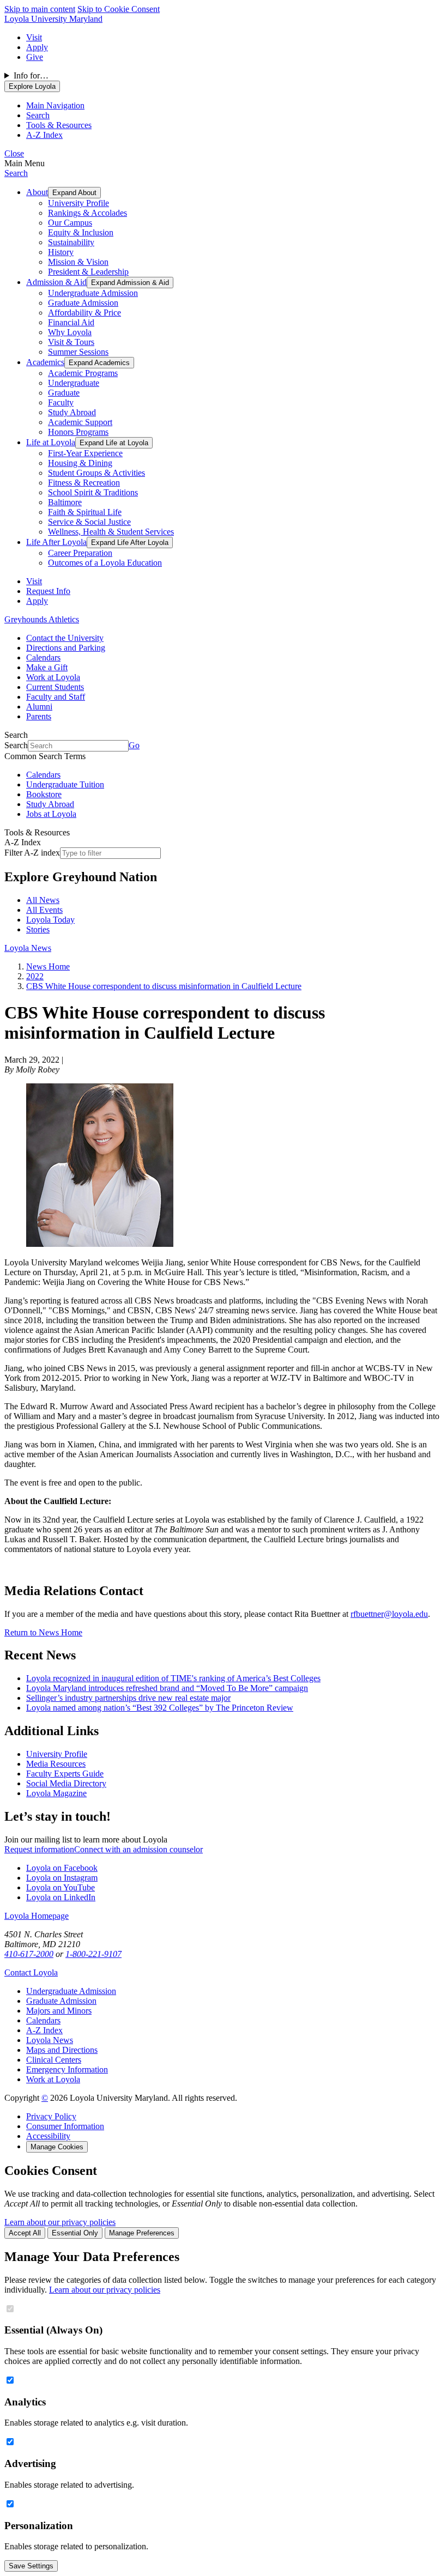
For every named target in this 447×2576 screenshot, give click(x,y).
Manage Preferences (142, 2233)
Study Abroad (72, 412)
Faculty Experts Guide (65, 1774)
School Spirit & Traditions (93, 492)
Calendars (43, 657)
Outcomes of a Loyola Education (105, 563)
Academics (45, 362)
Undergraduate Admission (93, 293)
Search (16, 173)
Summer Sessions (78, 352)
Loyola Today (50, 920)
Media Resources (56, 1764)
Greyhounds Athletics (42, 619)
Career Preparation (80, 553)
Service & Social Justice (89, 522)
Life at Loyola (51, 442)
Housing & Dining (80, 463)
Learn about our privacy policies (60, 2222)
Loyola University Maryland (53, 19)
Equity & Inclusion (81, 232)
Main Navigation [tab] (55, 105)
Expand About (74, 193)
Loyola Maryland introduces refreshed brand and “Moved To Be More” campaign (167, 1688)
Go (134, 745)
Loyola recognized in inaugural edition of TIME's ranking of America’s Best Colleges (173, 1678)
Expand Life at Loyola (114, 443)
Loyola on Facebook (62, 1868)
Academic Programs (83, 373)
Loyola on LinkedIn (61, 1897)
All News (43, 900)
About (37, 192)
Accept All (25, 2233)
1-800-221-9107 (93, 1954)
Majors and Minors (59, 2011)
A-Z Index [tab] (44, 135)
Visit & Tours (71, 342)
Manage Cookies (57, 2147)
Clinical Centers (54, 2060)
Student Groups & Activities (96, 473)
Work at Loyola (53, 677)
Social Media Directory (66, 1783)
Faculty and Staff (56, 697)
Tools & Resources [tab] (59, 125)
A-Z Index (44, 2030)
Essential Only (75, 2233)
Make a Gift (47, 667)
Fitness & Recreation (84, 483)
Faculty (61, 402)
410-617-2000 (29, 1954)
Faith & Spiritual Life (85, 512)
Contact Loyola (31, 1972)
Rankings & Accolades (87, 213)
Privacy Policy (51, 2116)
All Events (44, 910)
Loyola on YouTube (61, 1887)
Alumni (39, 707)
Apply (37, 47)
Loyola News (28, 948)
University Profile (78, 203)
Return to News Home (43, 1632)
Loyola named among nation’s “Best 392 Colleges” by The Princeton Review (160, 1708)
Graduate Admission (83, 303)
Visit (34, 37)
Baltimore (65, 502)
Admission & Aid (56, 282)
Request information (39, 1849)
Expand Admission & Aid (130, 283)
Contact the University (65, 638)
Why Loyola (70, 332)
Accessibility (48, 2136)
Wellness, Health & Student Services (111, 532)
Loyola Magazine (56, 1793)
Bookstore (44, 794)
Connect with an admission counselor (138, 1849)
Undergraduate (74, 383)
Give (35, 57)
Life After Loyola (56, 542)
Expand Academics (99, 363)
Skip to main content (40, 9)
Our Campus (70, 223)
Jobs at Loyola (51, 814)
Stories (38, 929)
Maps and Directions (62, 2050)
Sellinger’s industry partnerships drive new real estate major (128, 1698)
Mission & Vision (78, 262)
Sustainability (71, 242)
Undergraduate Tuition (65, 784)
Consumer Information (65, 2126)
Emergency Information (67, 2069)
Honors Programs (78, 432)
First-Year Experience (85, 453)
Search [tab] (38, 115)
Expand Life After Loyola (130, 543)
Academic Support (80, 422)
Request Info (48, 591)
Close (14, 153)
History (61, 252)
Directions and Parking (66, 648)
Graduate (64, 393)
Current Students (55, 687)
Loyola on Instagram (62, 1878)
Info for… (31, 75)
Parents (39, 716)
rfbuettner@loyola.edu (389, 1614)
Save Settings (31, 2566)
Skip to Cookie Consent (119, 9)
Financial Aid (71, 322)
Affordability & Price (84, 313)
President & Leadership (88, 272)
